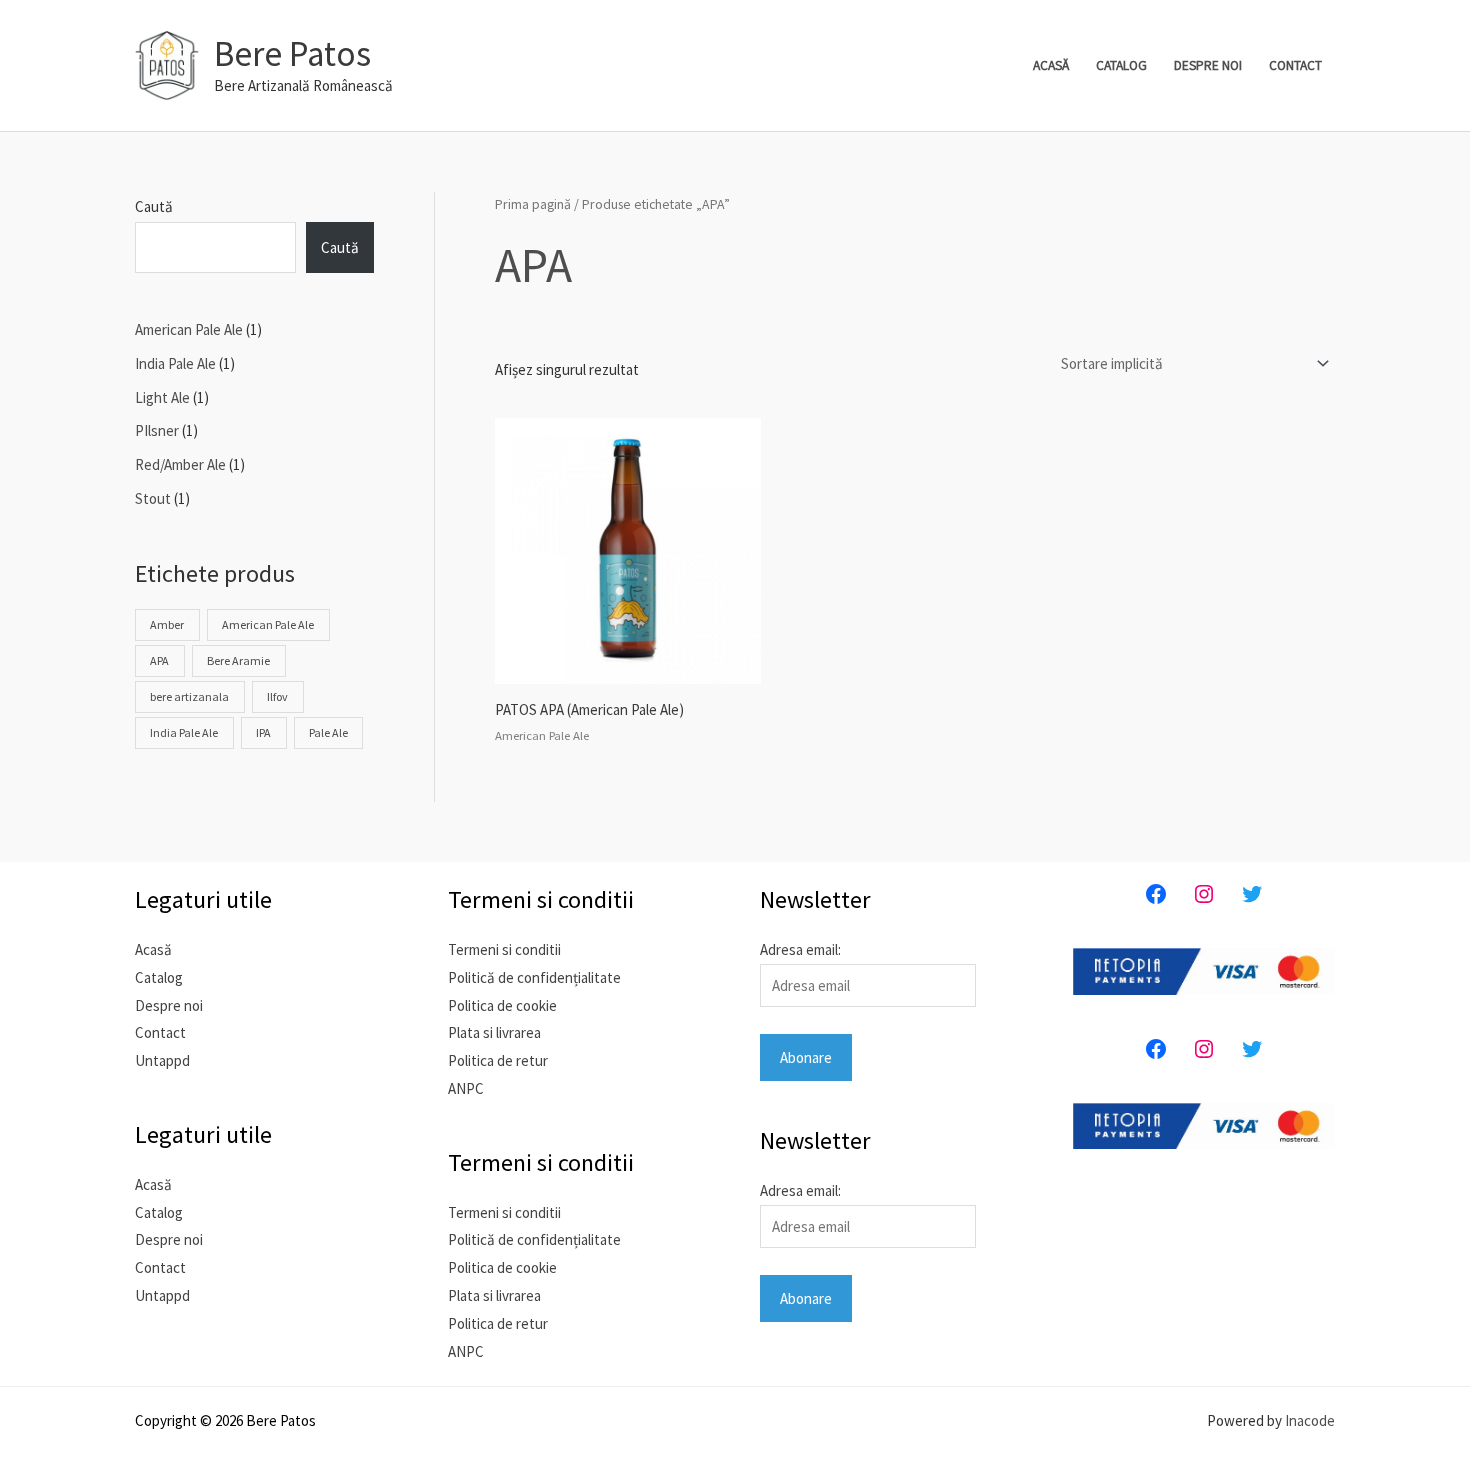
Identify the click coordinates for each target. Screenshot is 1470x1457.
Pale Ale (328, 732)
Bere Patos (292, 54)
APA (159, 660)
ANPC (466, 1088)
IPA (263, 732)
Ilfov (277, 696)
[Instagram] (1204, 894)
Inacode (1310, 1420)
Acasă (1051, 65)
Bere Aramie (238, 660)
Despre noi (1208, 65)
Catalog (1121, 65)
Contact (1295, 65)
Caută (154, 206)
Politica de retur (498, 1060)
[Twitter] (1252, 894)
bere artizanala (189, 696)
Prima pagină (533, 204)
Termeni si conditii (504, 949)
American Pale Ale (268, 624)
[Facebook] (1156, 894)
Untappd (162, 1060)
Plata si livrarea (494, 1032)
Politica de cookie (502, 1005)
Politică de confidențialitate (534, 977)
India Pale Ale (184, 732)
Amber (167, 624)
